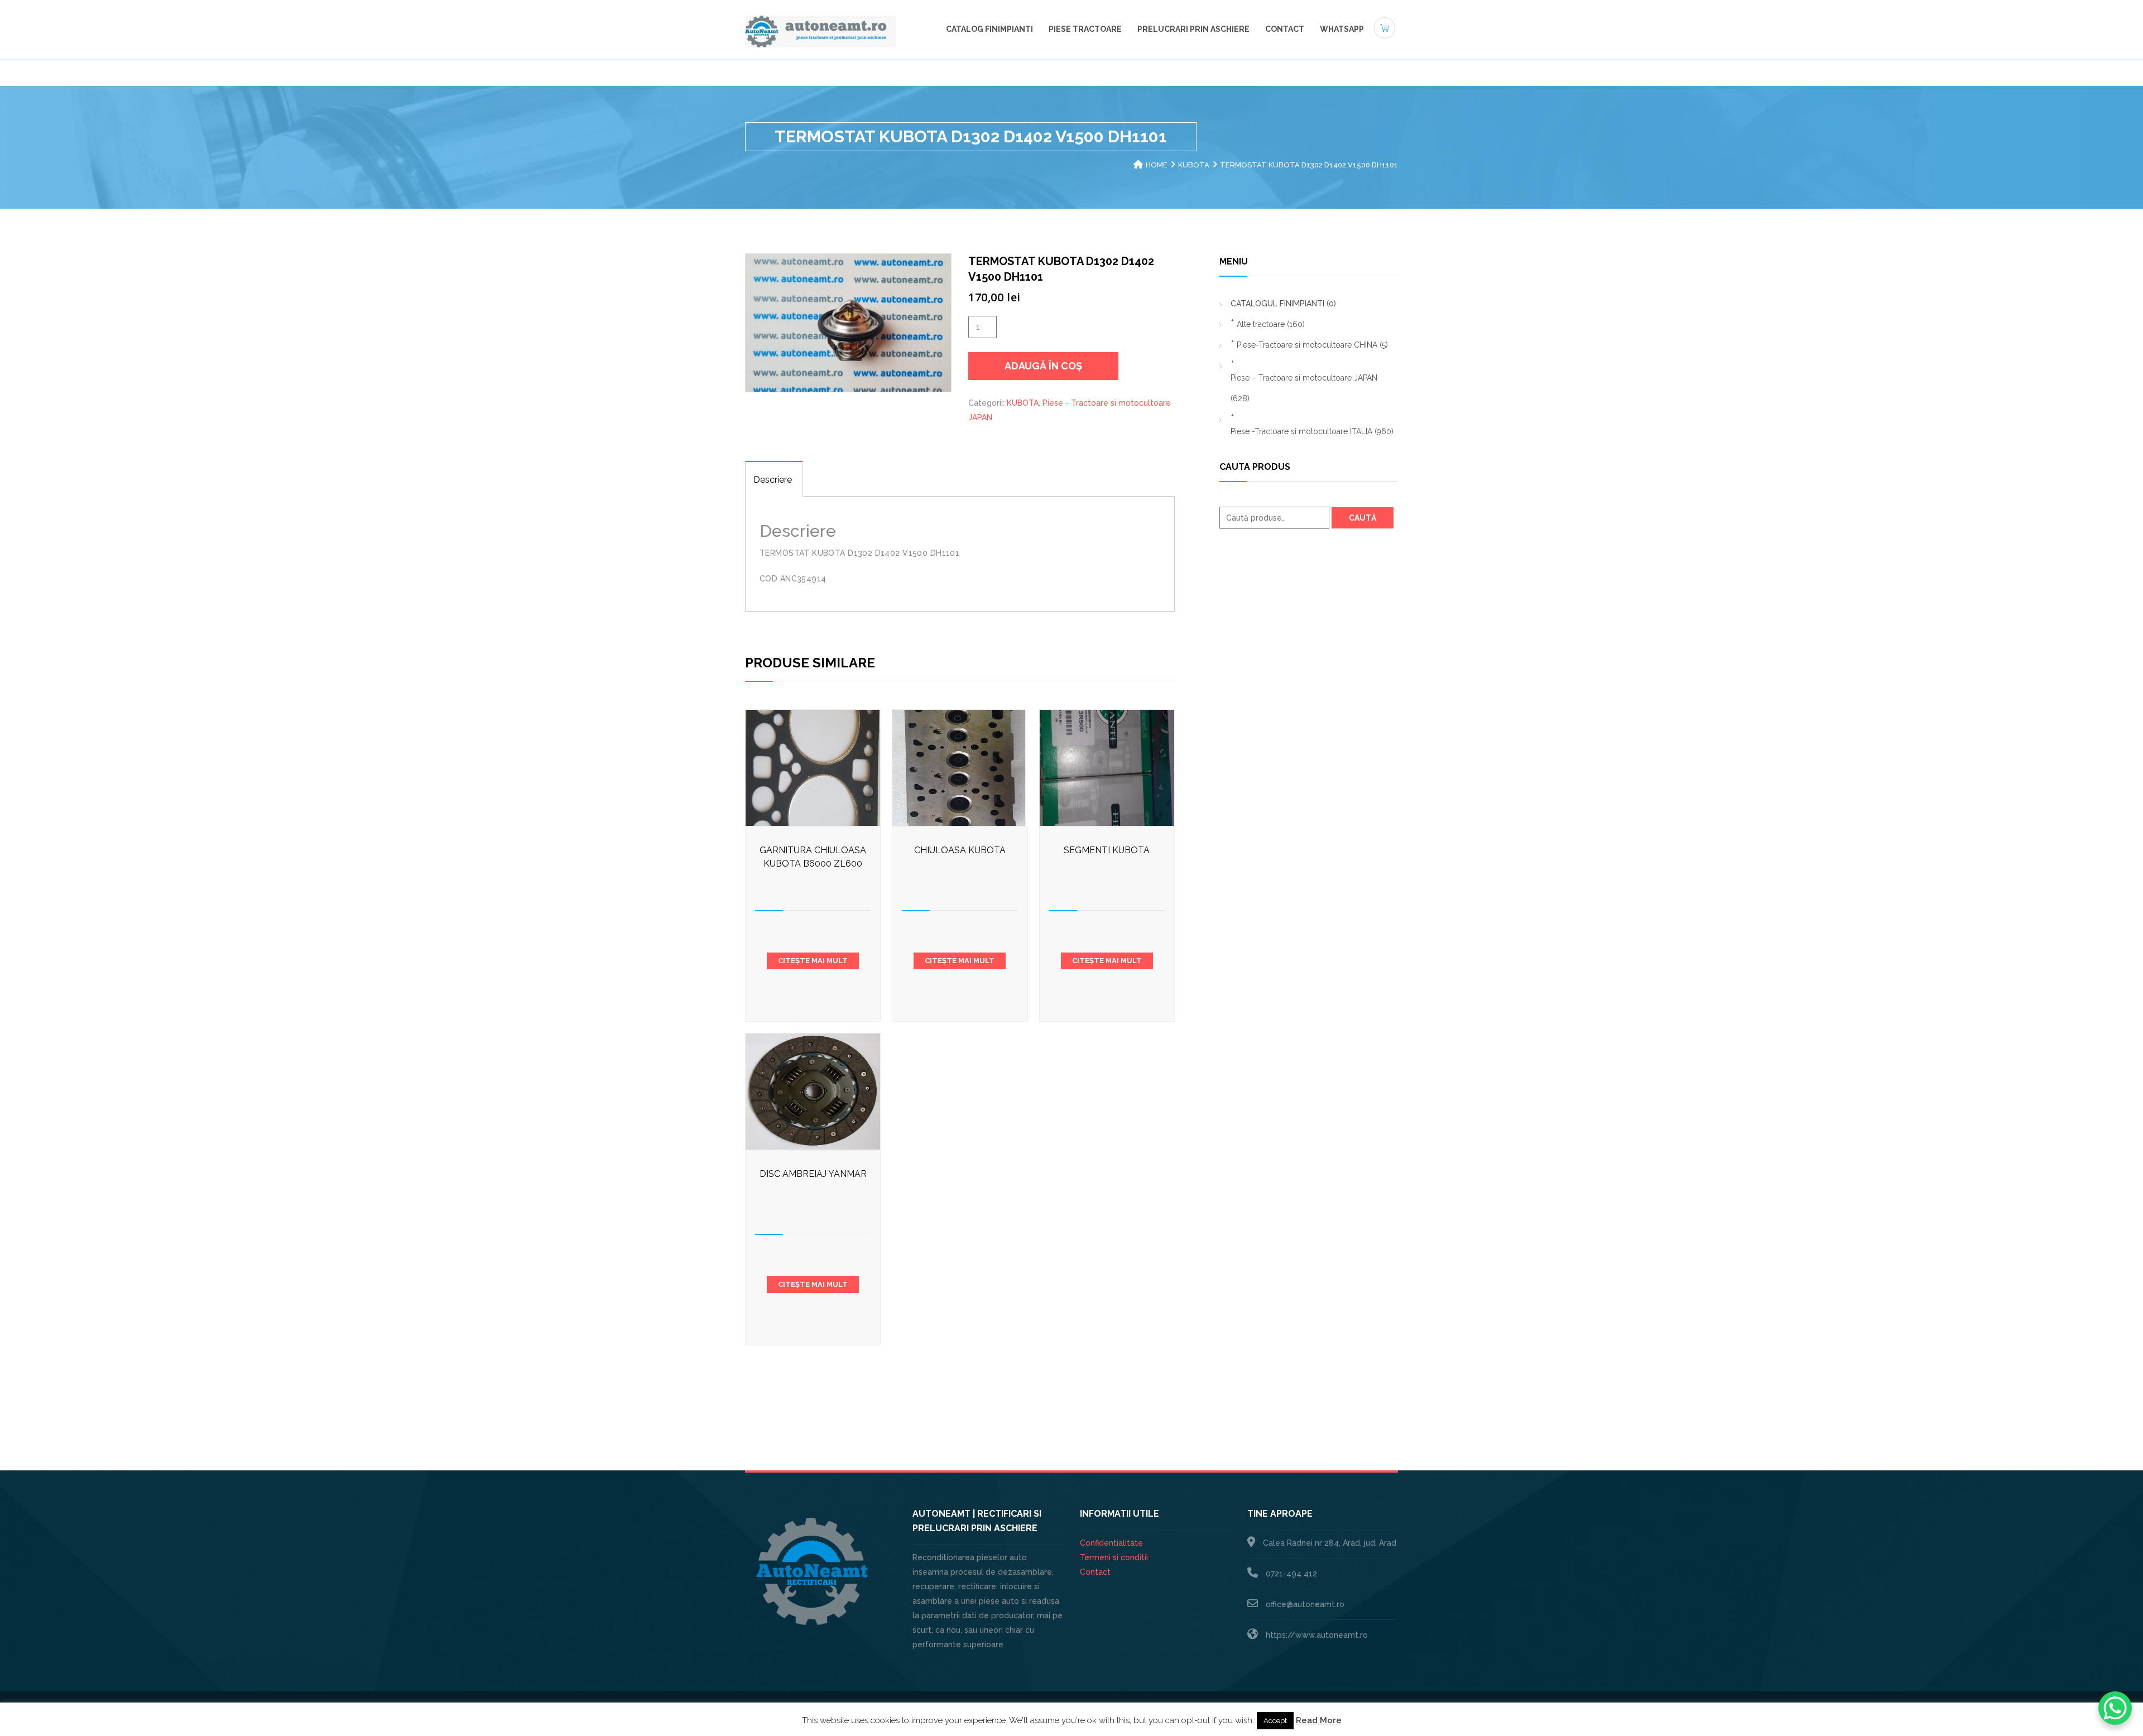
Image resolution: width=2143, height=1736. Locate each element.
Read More (1319, 1720)
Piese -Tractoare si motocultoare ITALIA (1312, 431)
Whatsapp (1342, 29)
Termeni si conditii (1114, 1557)
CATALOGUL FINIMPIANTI (1283, 304)
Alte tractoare (1271, 324)
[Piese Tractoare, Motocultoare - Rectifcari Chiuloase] (820, 31)
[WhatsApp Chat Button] (2115, 1708)
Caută (1363, 518)
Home (1157, 165)
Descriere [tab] (773, 480)
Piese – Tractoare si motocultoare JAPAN (1304, 388)
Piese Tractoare (1085, 29)
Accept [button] (1275, 1721)
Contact (1285, 29)
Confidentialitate (1111, 1543)
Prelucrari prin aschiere (1193, 29)
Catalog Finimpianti (989, 29)
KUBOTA (1194, 165)
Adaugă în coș (1043, 366)
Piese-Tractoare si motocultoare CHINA (1312, 345)
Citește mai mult (813, 961)
